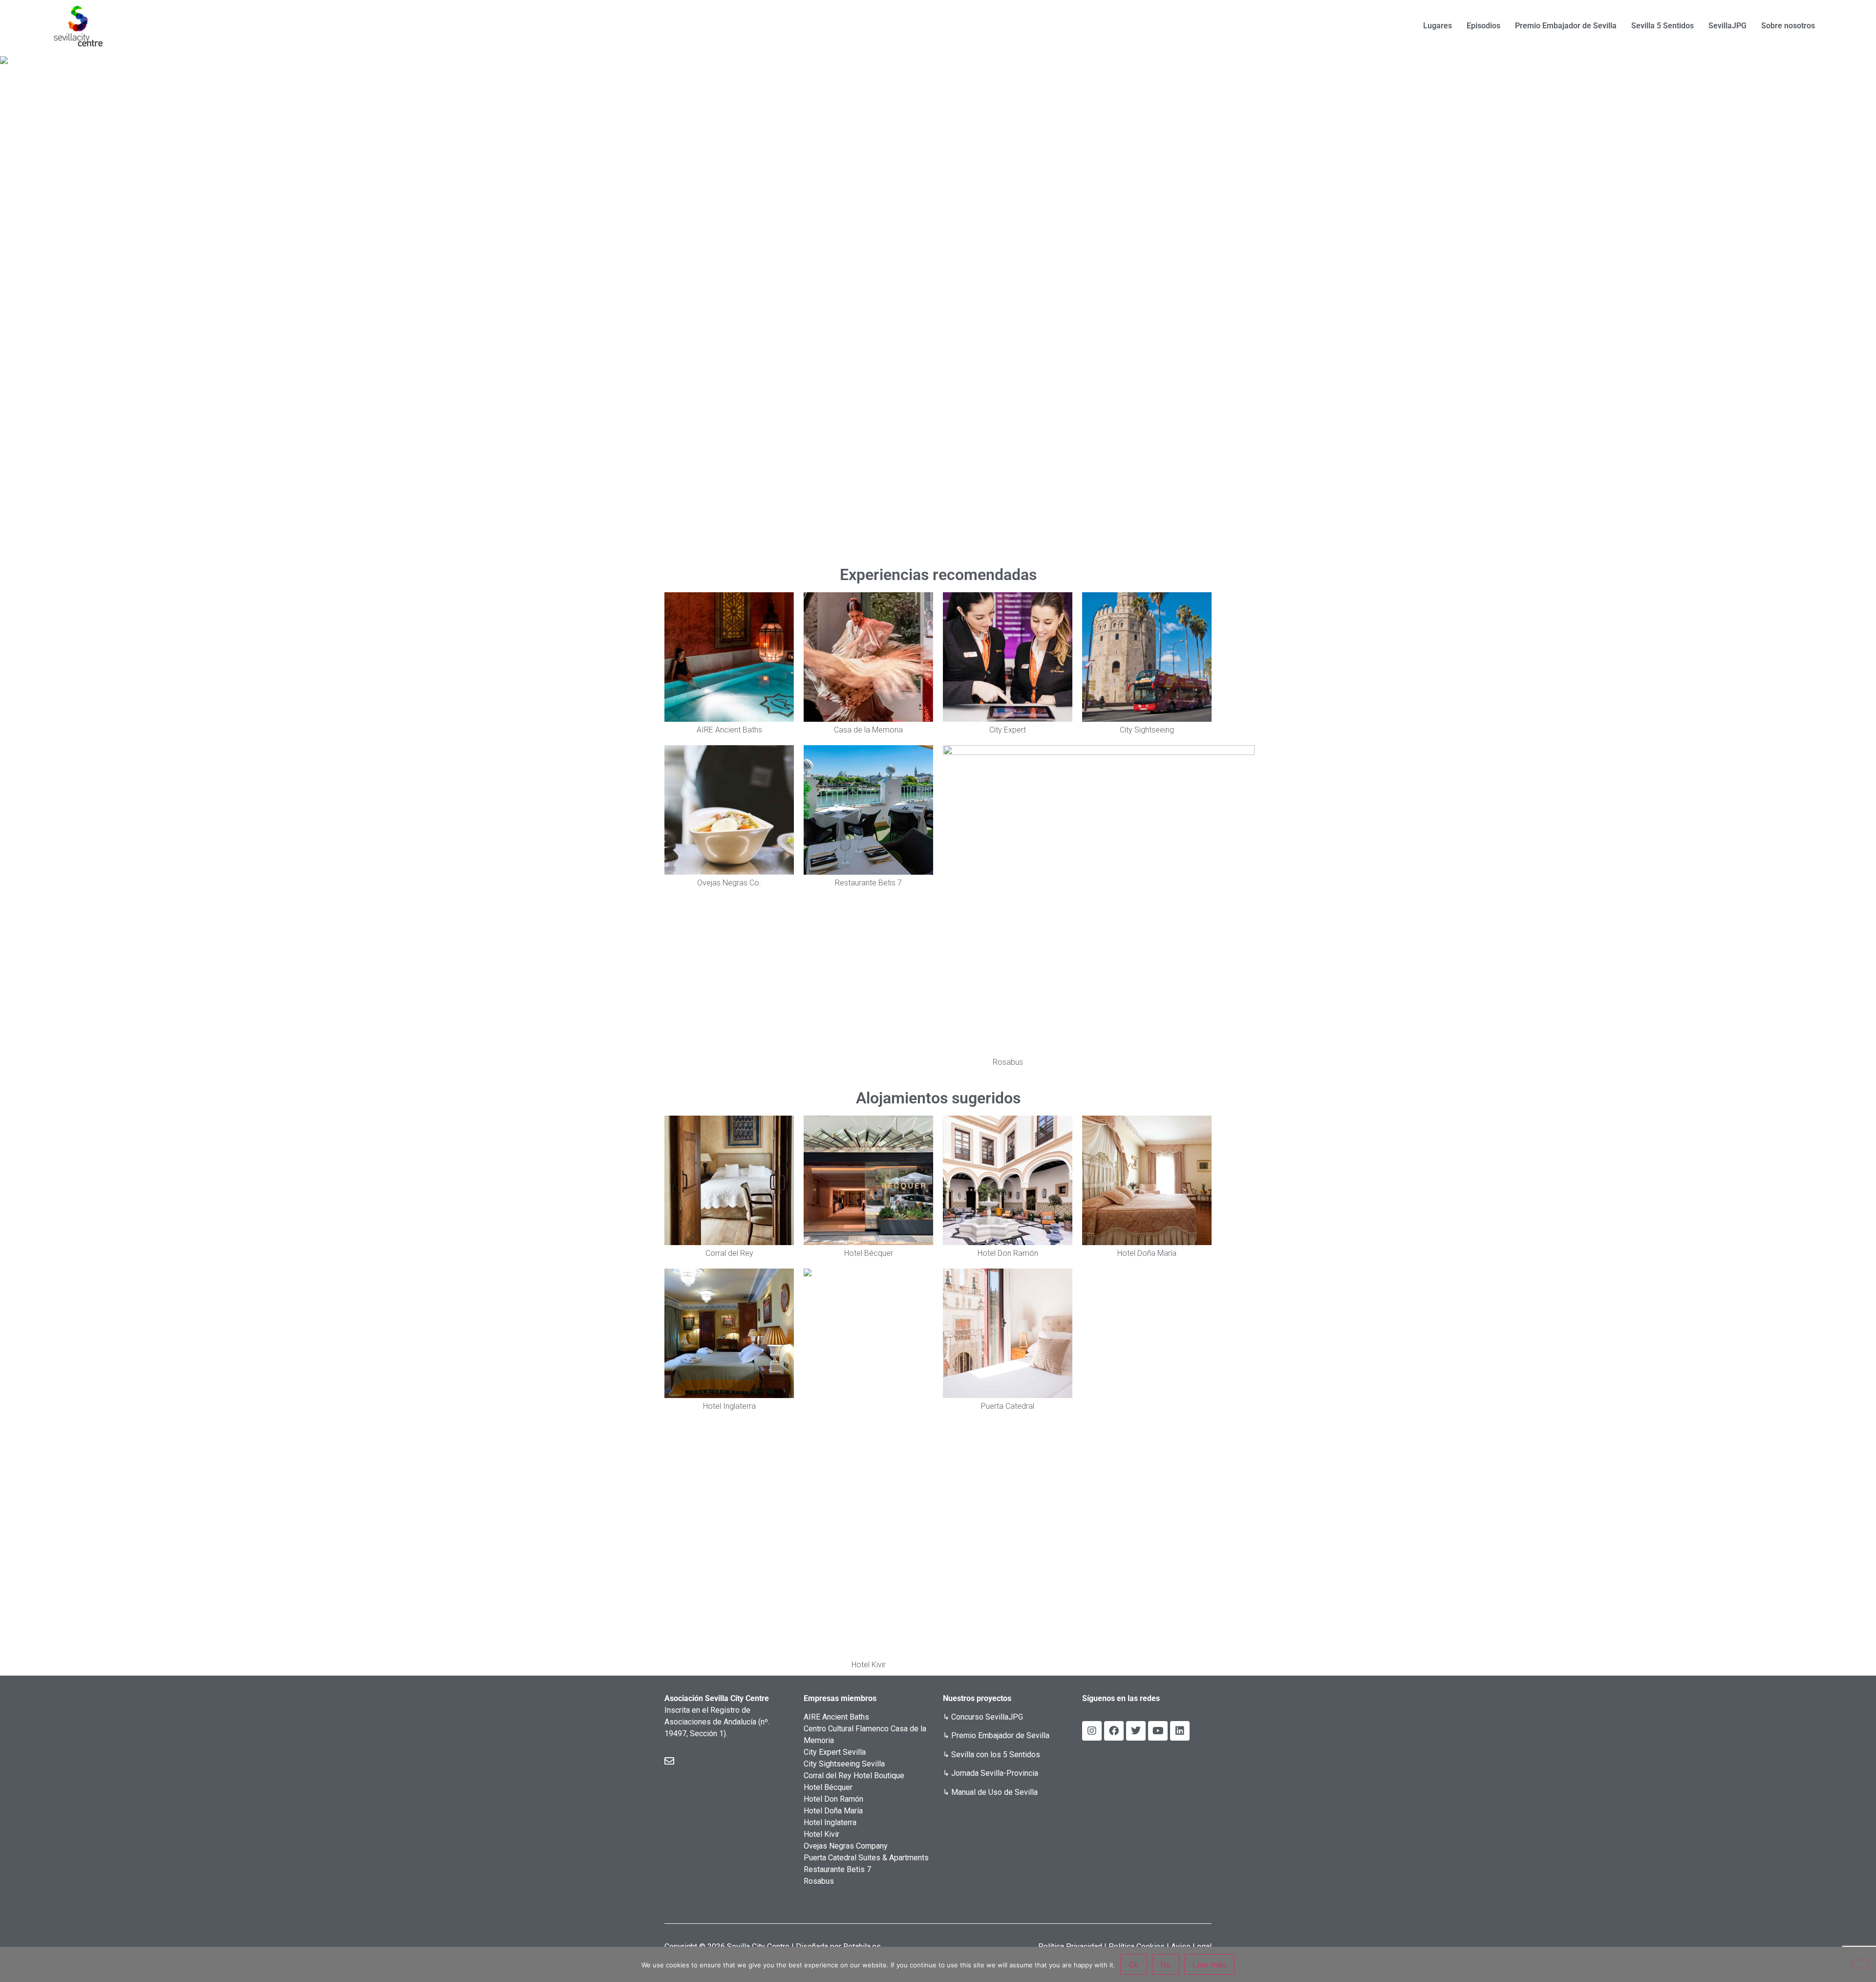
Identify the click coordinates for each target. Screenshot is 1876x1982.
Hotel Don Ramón (833, 1799)
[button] (15, 301)
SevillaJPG (1727, 26)
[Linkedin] (1180, 1731)
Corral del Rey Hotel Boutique (854, 1776)
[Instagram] (1092, 1731)
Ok (1134, 1964)
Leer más (1209, 1964)
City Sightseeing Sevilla (844, 1764)
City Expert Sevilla (835, 1752)
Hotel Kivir (821, 1834)
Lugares (1438, 26)
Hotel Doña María (833, 1811)
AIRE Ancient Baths (836, 1717)
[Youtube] (1158, 1731)
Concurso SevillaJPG (987, 1717)
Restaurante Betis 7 (837, 1869)
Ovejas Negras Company (846, 1846)
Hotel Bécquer (828, 1787)
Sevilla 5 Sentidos (1663, 26)
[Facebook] (1114, 1731)
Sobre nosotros (1788, 26)
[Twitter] (1136, 1731)
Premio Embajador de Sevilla (1566, 26)
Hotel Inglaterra (830, 1822)
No (1166, 1964)
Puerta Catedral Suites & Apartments (866, 1858)
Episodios (1483, 26)
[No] (1860, 1964)
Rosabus (819, 1881)
